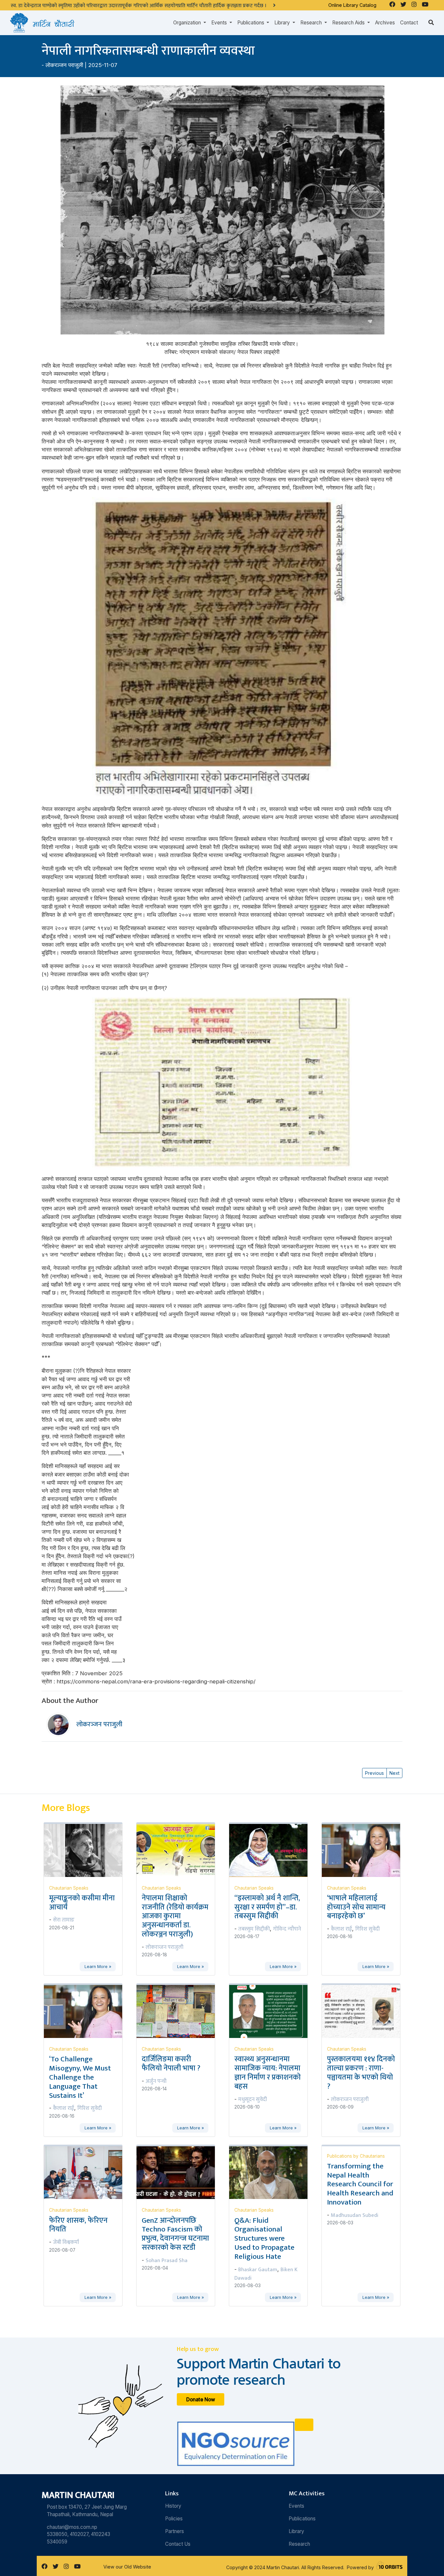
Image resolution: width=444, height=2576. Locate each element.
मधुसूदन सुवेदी (253, 2099)
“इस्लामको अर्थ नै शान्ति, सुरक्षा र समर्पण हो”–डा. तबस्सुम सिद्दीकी (267, 1907)
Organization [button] (188, 23)
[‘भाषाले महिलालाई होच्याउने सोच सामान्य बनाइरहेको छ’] (365, 1850)
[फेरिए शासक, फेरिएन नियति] (87, 2172)
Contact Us (178, 2544)
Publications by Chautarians (356, 2156)
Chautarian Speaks (69, 1888)
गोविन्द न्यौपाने (287, 1929)
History (173, 2506)
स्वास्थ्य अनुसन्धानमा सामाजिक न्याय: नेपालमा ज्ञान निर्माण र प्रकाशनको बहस (268, 2073)
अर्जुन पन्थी (156, 2081)
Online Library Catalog (352, 5)
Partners (175, 2531)
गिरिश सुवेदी (367, 1929)
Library (296, 2531)
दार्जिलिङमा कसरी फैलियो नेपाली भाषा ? (171, 2064)
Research (299, 2544)
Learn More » (98, 1967)
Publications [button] (251, 23)
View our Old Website (127, 2567)
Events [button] (220, 23)
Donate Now (201, 2400)
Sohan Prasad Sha (167, 2260)
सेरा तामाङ (64, 1920)
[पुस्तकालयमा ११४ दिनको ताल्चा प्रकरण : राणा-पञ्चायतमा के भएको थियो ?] (365, 2011)
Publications (302, 2519)
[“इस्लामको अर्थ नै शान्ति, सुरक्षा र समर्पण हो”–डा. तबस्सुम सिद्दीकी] (272, 1850)
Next (394, 1773)
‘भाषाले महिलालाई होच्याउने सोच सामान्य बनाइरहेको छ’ (356, 1907)
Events (296, 2506)
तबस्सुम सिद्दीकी (254, 1929)
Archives (385, 23)
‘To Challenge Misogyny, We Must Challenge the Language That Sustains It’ (80, 2077)
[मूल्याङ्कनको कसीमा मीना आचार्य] (87, 1850)
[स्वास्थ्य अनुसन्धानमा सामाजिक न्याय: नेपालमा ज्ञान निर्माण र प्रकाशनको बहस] (272, 2011)
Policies (174, 2519)
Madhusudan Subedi (355, 2215)
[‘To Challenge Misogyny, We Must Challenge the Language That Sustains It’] (87, 2011)
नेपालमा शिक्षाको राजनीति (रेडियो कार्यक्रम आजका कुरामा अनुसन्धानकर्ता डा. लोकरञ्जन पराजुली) (175, 1916)
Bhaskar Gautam (258, 2270)
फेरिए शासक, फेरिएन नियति (78, 2225)
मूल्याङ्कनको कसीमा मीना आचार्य (82, 1903)
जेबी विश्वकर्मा (66, 2242)
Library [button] (283, 23)
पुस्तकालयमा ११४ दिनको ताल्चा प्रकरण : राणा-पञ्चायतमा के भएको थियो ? (361, 2073)
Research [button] (312, 23)
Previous (374, 1773)
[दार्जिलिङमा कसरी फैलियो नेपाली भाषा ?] (180, 2011)
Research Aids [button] (349, 23)
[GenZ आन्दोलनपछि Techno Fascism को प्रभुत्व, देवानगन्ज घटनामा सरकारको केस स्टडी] (180, 2172)
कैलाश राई (341, 1929)
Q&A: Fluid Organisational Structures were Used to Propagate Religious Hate (264, 2239)
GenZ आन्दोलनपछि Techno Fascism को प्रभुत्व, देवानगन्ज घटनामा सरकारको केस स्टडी (175, 2234)
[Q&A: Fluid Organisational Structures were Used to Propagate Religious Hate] (272, 2172)
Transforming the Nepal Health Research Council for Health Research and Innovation (360, 2184)
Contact (409, 23)
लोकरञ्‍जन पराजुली (64, 65)
